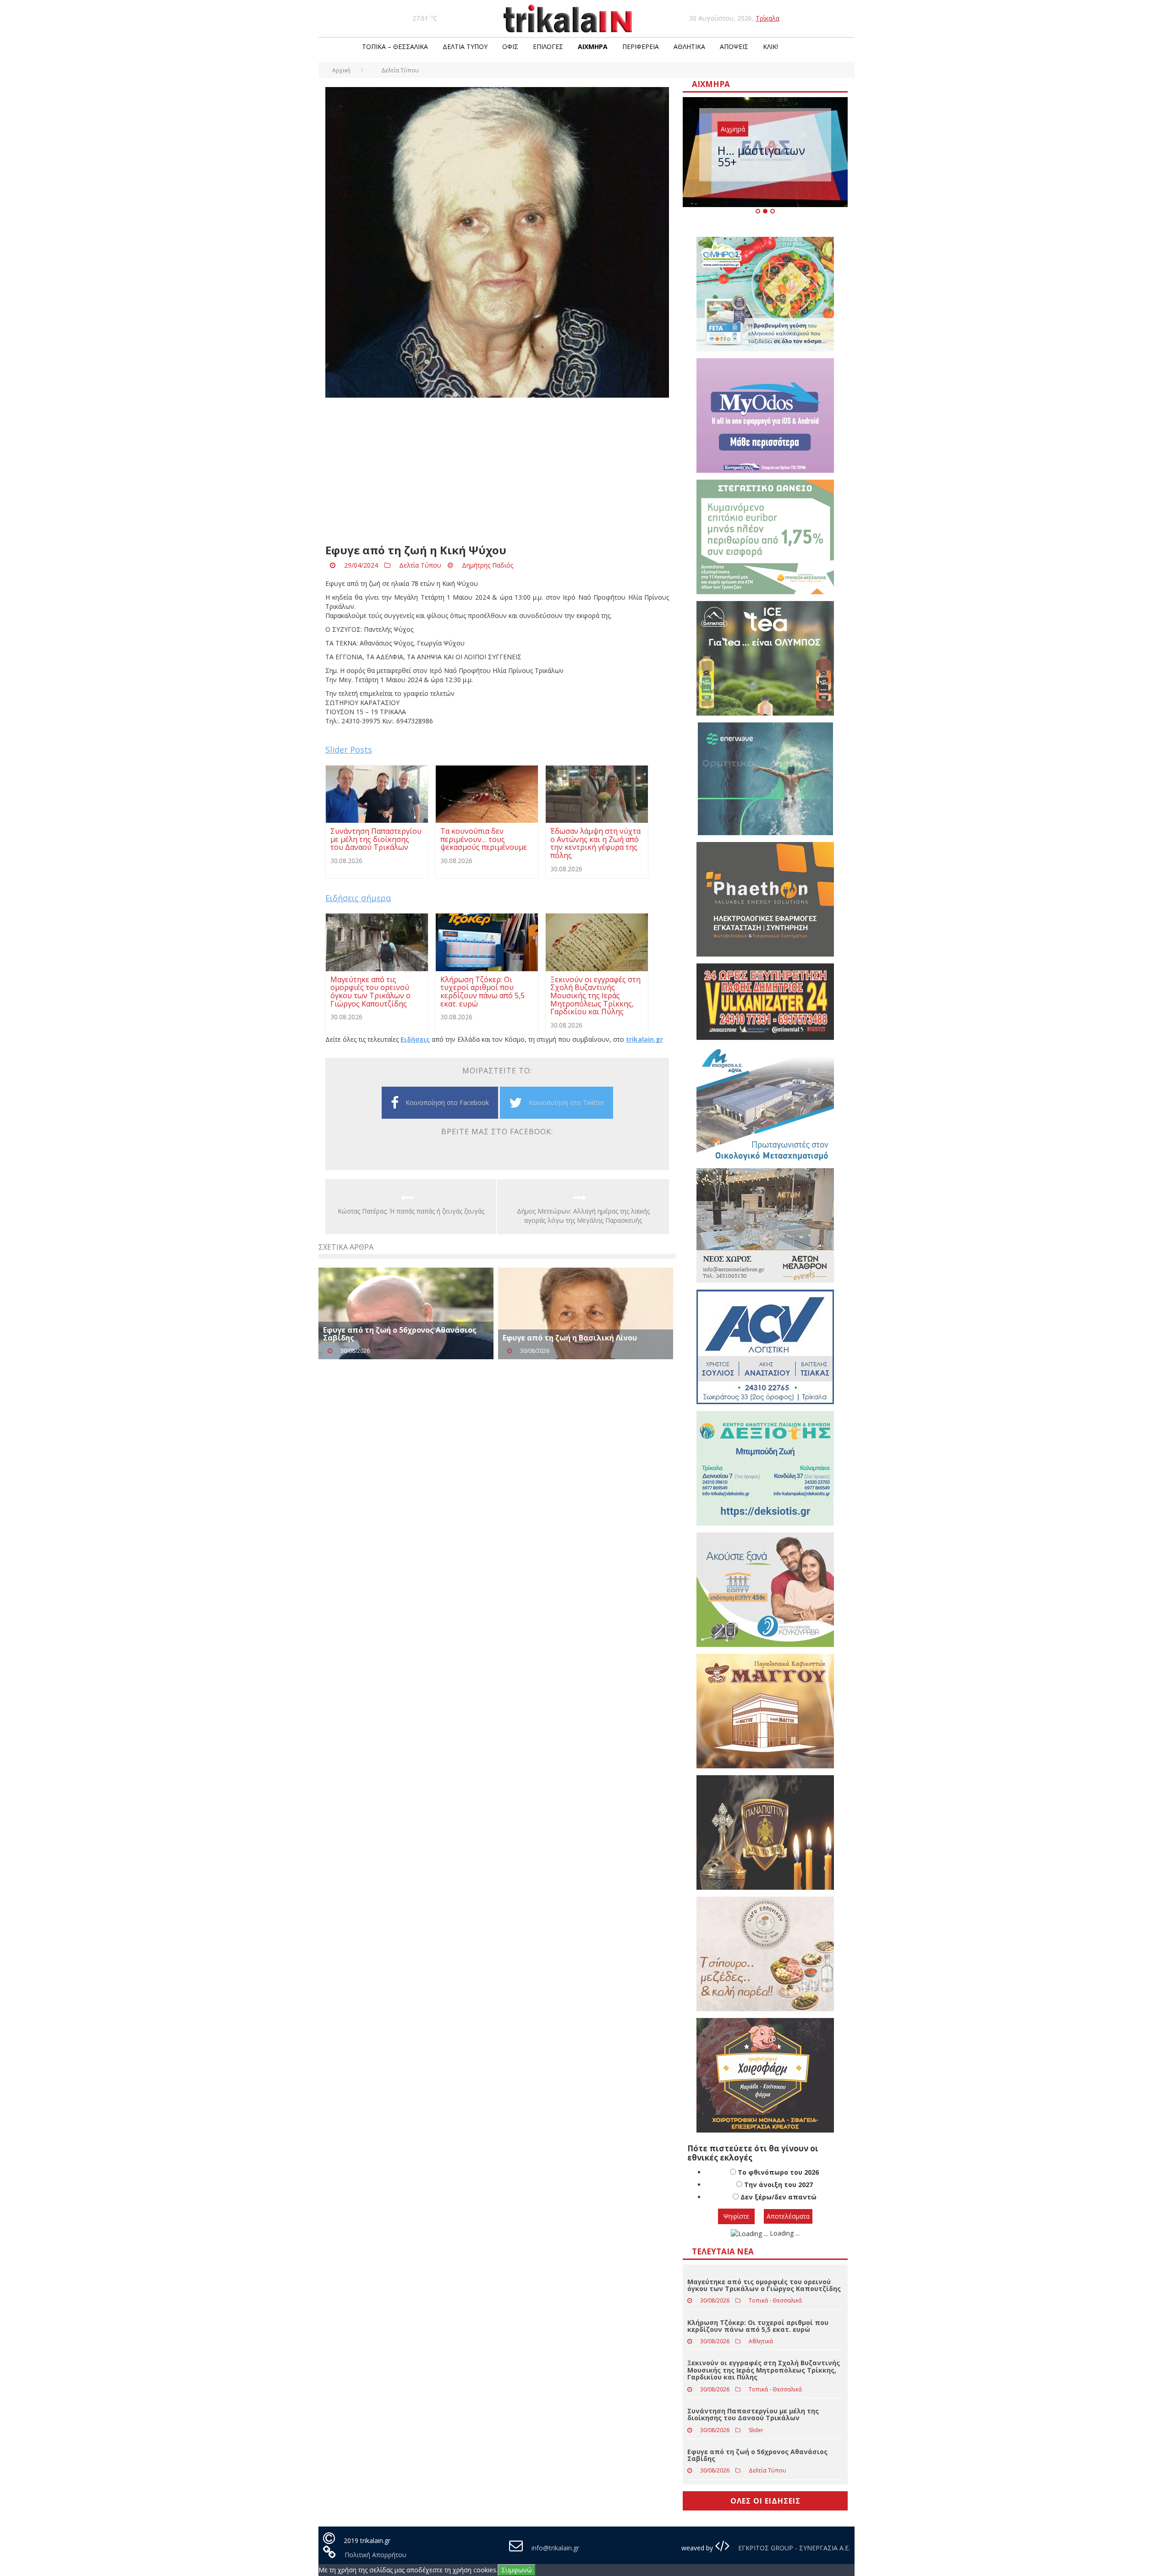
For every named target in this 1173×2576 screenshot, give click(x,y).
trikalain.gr (644, 1039)
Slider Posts (349, 749)
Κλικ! (770, 46)
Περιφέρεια (641, 46)
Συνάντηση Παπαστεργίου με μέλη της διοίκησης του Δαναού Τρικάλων (753, 2414)
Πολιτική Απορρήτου (375, 2555)
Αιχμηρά (593, 46)
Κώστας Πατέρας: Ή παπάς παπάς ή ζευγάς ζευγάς (411, 1211)
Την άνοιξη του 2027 (778, 2185)
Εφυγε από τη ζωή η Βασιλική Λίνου (570, 1338)
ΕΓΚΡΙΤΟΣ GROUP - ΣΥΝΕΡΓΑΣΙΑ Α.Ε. (793, 2548)
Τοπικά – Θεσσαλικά (395, 46)
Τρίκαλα (767, 18)
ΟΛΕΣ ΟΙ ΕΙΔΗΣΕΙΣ (765, 2501)
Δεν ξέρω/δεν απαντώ (778, 2197)
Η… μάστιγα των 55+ (761, 156)
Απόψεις (734, 46)
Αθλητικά (689, 46)
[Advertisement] (497, 471)
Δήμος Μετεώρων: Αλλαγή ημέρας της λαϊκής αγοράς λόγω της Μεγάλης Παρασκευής (583, 1216)
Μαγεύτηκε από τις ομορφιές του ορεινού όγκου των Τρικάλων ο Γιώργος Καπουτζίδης (764, 2285)
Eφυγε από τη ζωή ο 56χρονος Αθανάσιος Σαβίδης (400, 1334)
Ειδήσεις (415, 1039)
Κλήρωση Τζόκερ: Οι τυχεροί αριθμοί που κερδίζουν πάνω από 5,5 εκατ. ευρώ (758, 2326)
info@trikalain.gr (555, 2548)
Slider (756, 2430)
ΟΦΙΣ (510, 46)
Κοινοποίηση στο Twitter (566, 1102)
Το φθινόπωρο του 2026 (778, 2172)
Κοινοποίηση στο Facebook (447, 1102)
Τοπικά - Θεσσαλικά (775, 2300)
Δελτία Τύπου (465, 46)
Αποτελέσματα (788, 2216)
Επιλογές (548, 46)
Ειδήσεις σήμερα (358, 898)
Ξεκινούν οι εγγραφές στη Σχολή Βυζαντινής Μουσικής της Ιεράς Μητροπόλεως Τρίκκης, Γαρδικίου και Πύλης (764, 2370)
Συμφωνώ (517, 2570)
